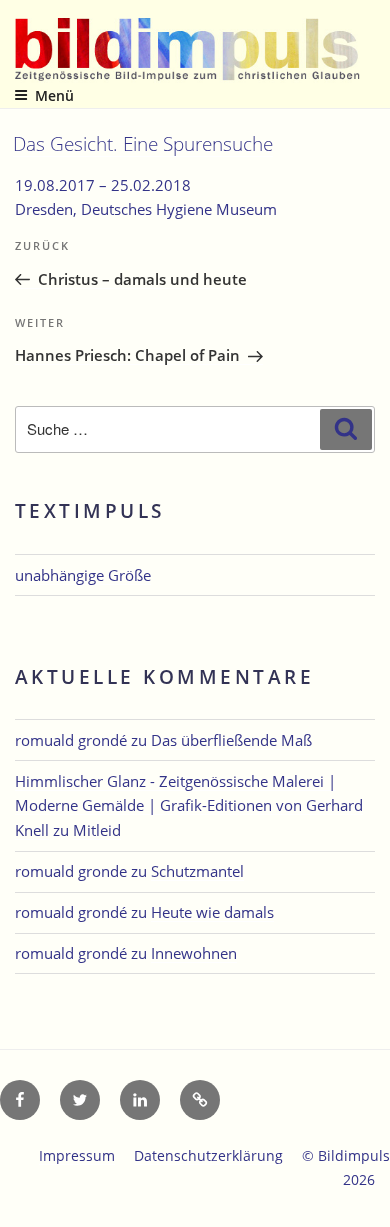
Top (367, 1199)
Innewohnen (194, 953)
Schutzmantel (197, 871)
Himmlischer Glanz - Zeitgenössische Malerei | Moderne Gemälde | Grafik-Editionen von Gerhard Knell (189, 806)
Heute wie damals (212, 912)
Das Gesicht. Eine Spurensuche (143, 143)
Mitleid (97, 830)
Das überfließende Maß (231, 740)
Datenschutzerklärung (208, 1155)
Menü (54, 95)
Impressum (77, 1155)
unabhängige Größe (83, 575)
